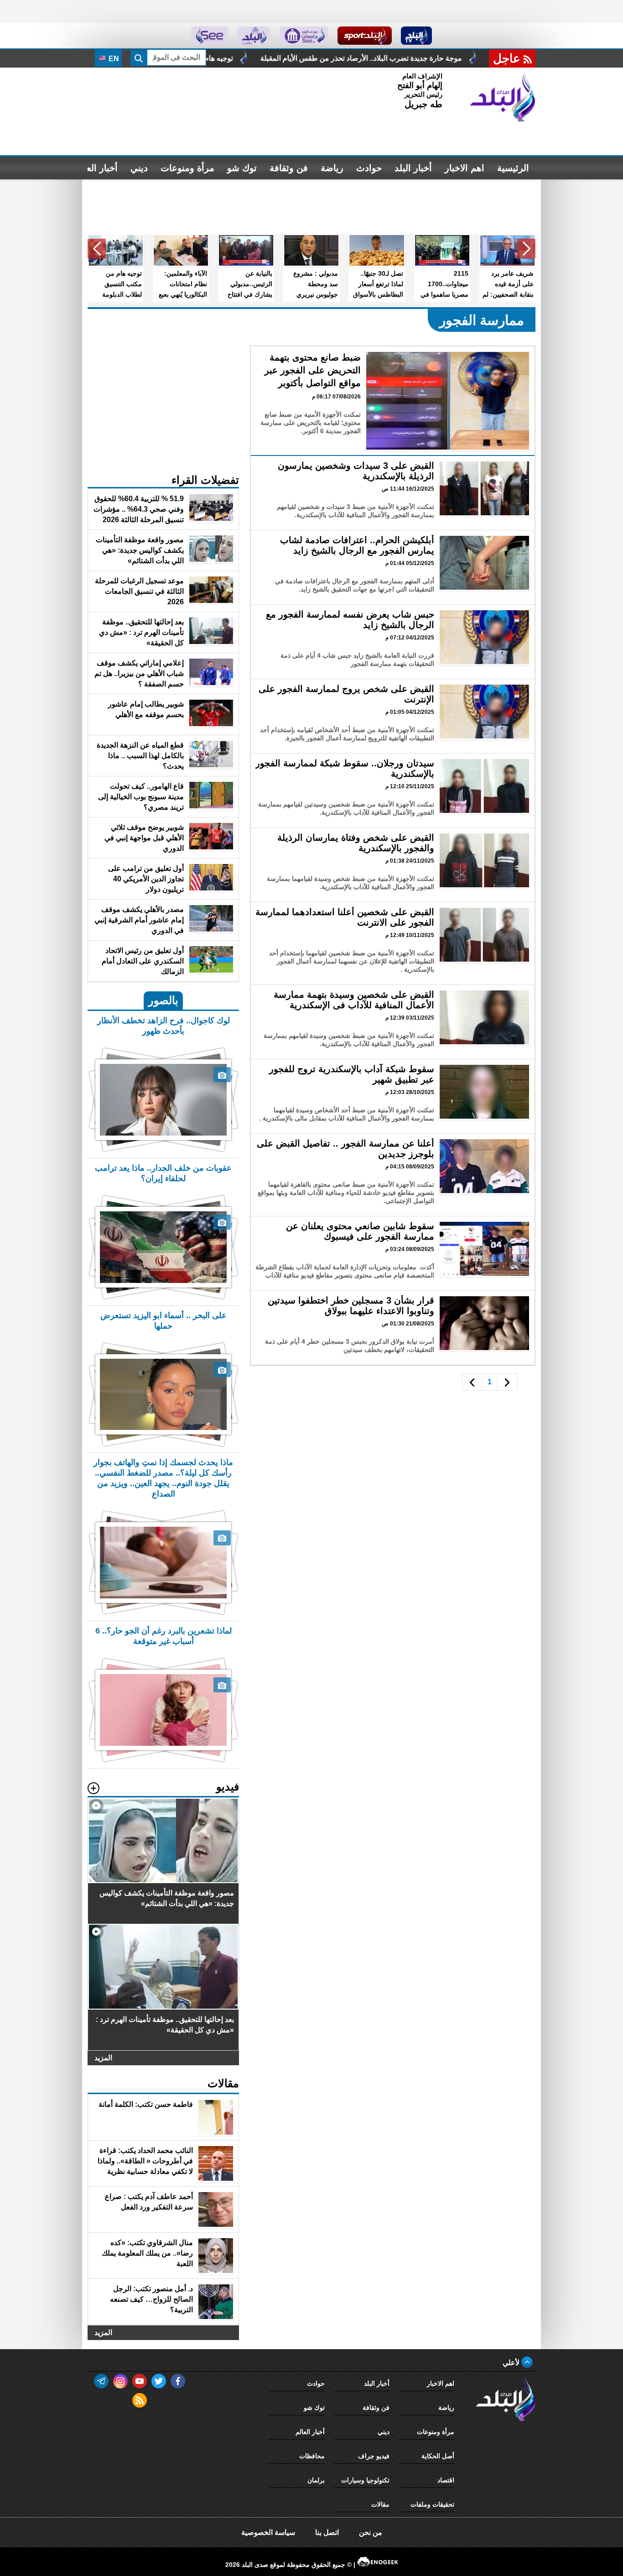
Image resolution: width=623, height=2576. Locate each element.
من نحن (371, 2532)
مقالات (380, 2504)
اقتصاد (446, 2480)
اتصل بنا (327, 2532)
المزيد (103, 2058)
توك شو (242, 168)
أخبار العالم (96, 168)
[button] (526, 249)
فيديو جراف (374, 2456)
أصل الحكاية (438, 2456)
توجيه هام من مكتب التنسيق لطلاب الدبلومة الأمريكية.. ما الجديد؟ (284, 58)
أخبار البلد (413, 168)
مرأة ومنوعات (187, 168)
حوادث (369, 168)
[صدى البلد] (503, 97)
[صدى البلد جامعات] (304, 36)
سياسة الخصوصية (268, 2532)
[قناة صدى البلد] (417, 36)
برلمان (316, 2480)
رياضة (332, 168)
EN (113, 59)
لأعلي (512, 2363)
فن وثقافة (289, 168)
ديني (139, 168)
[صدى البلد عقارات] (254, 36)
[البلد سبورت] (365, 36)
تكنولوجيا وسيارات (365, 2480)
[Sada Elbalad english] (210, 36)
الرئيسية (513, 168)
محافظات (312, 2456)
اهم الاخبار (465, 168)
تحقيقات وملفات (432, 2504)
